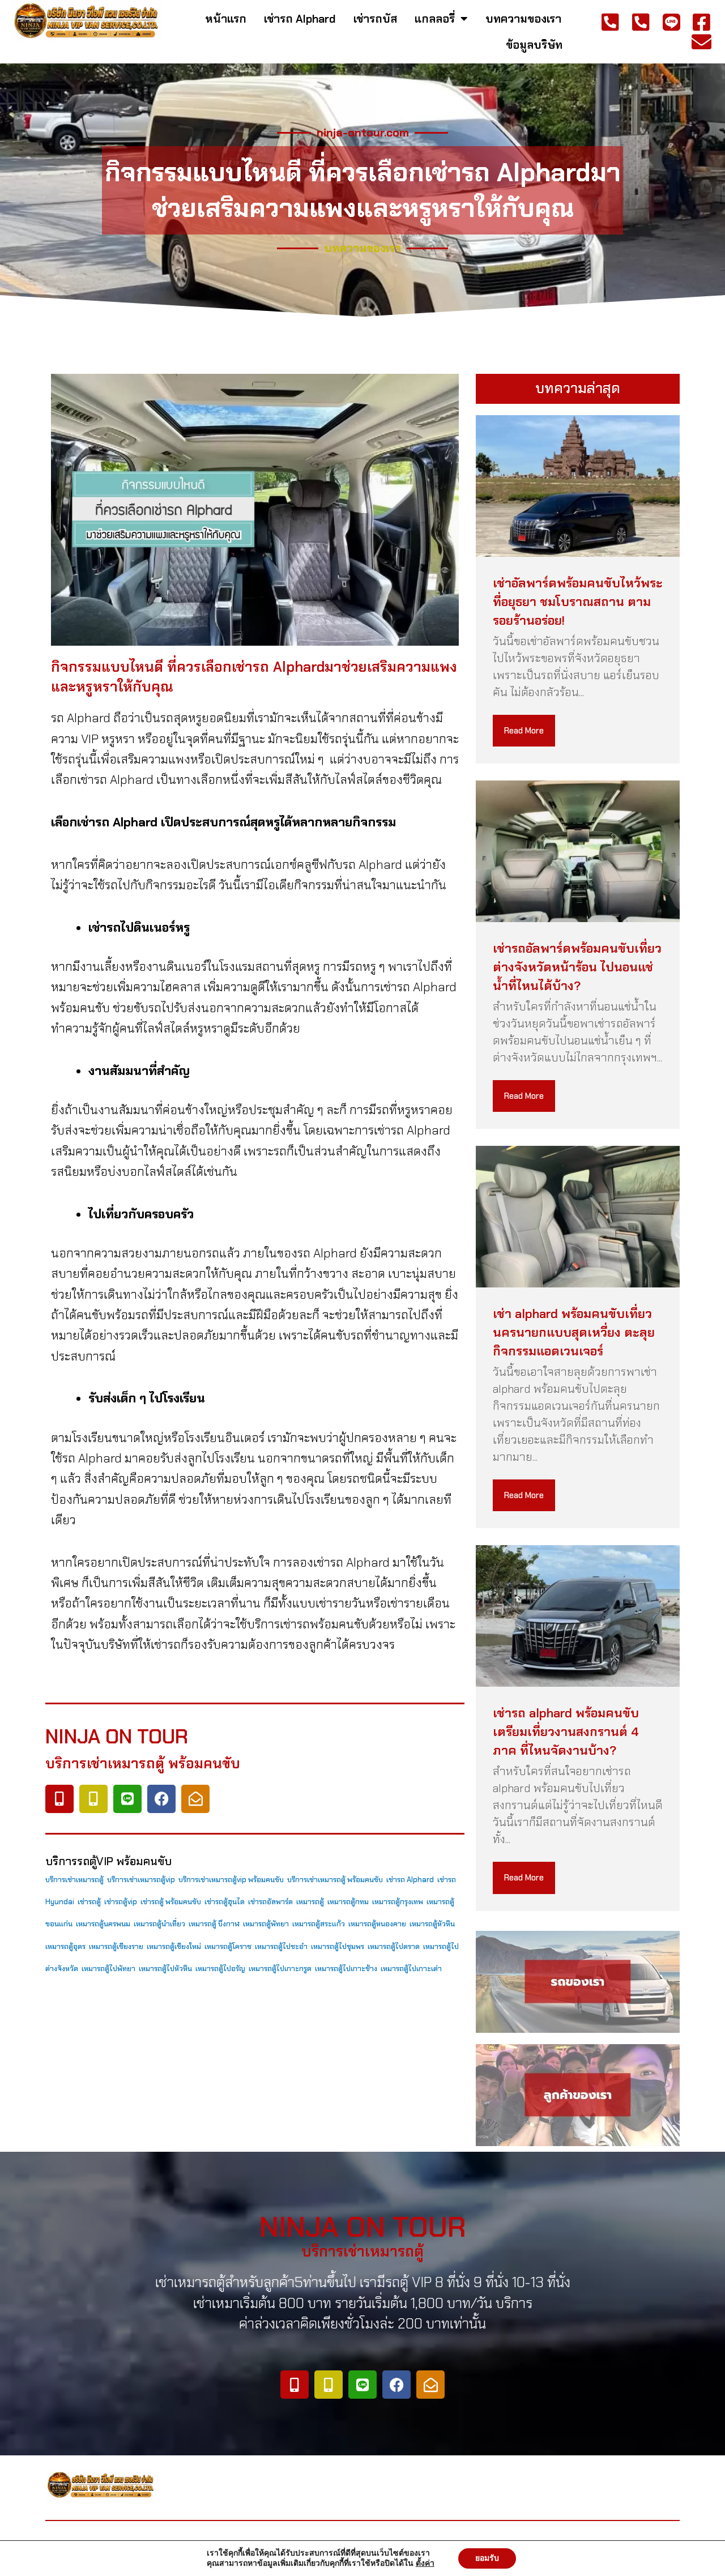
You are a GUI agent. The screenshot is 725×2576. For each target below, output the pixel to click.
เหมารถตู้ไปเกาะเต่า (411, 1969)
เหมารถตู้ (310, 1902)
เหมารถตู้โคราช (228, 1946)
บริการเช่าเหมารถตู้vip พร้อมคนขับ (231, 1880)
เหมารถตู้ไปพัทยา (108, 1969)
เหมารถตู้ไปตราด (394, 1946)
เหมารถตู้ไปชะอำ (281, 1946)
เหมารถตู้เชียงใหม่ (174, 1946)
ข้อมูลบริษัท (534, 45)
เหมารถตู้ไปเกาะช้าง (346, 1969)
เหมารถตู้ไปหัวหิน (165, 1969)
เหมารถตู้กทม (348, 1902)
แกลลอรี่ (435, 19)
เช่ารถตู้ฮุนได (225, 1902)
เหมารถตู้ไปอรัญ (220, 1969)
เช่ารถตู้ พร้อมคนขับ (171, 1902)
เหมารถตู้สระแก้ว (319, 1924)
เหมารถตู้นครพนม (103, 1924)
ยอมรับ (487, 2558)
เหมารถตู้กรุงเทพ (398, 1902)
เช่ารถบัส (375, 19)
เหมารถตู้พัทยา (266, 1924)
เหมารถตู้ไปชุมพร (338, 1946)
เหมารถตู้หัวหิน (432, 1924)
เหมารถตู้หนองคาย (377, 1924)
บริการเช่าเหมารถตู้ (74, 1880)
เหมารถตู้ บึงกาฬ (214, 1924)
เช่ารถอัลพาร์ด (270, 1902)
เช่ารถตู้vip (121, 1902)
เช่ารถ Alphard (300, 19)
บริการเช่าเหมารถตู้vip (141, 1880)
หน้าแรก (226, 19)
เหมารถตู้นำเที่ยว (159, 1924)
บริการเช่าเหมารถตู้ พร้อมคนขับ (335, 1880)
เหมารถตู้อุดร (65, 1946)
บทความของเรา (523, 19)
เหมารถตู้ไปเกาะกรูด (280, 1969)
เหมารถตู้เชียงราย (116, 1946)
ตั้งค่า (425, 2564)
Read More (524, 731)
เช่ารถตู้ (89, 1902)
